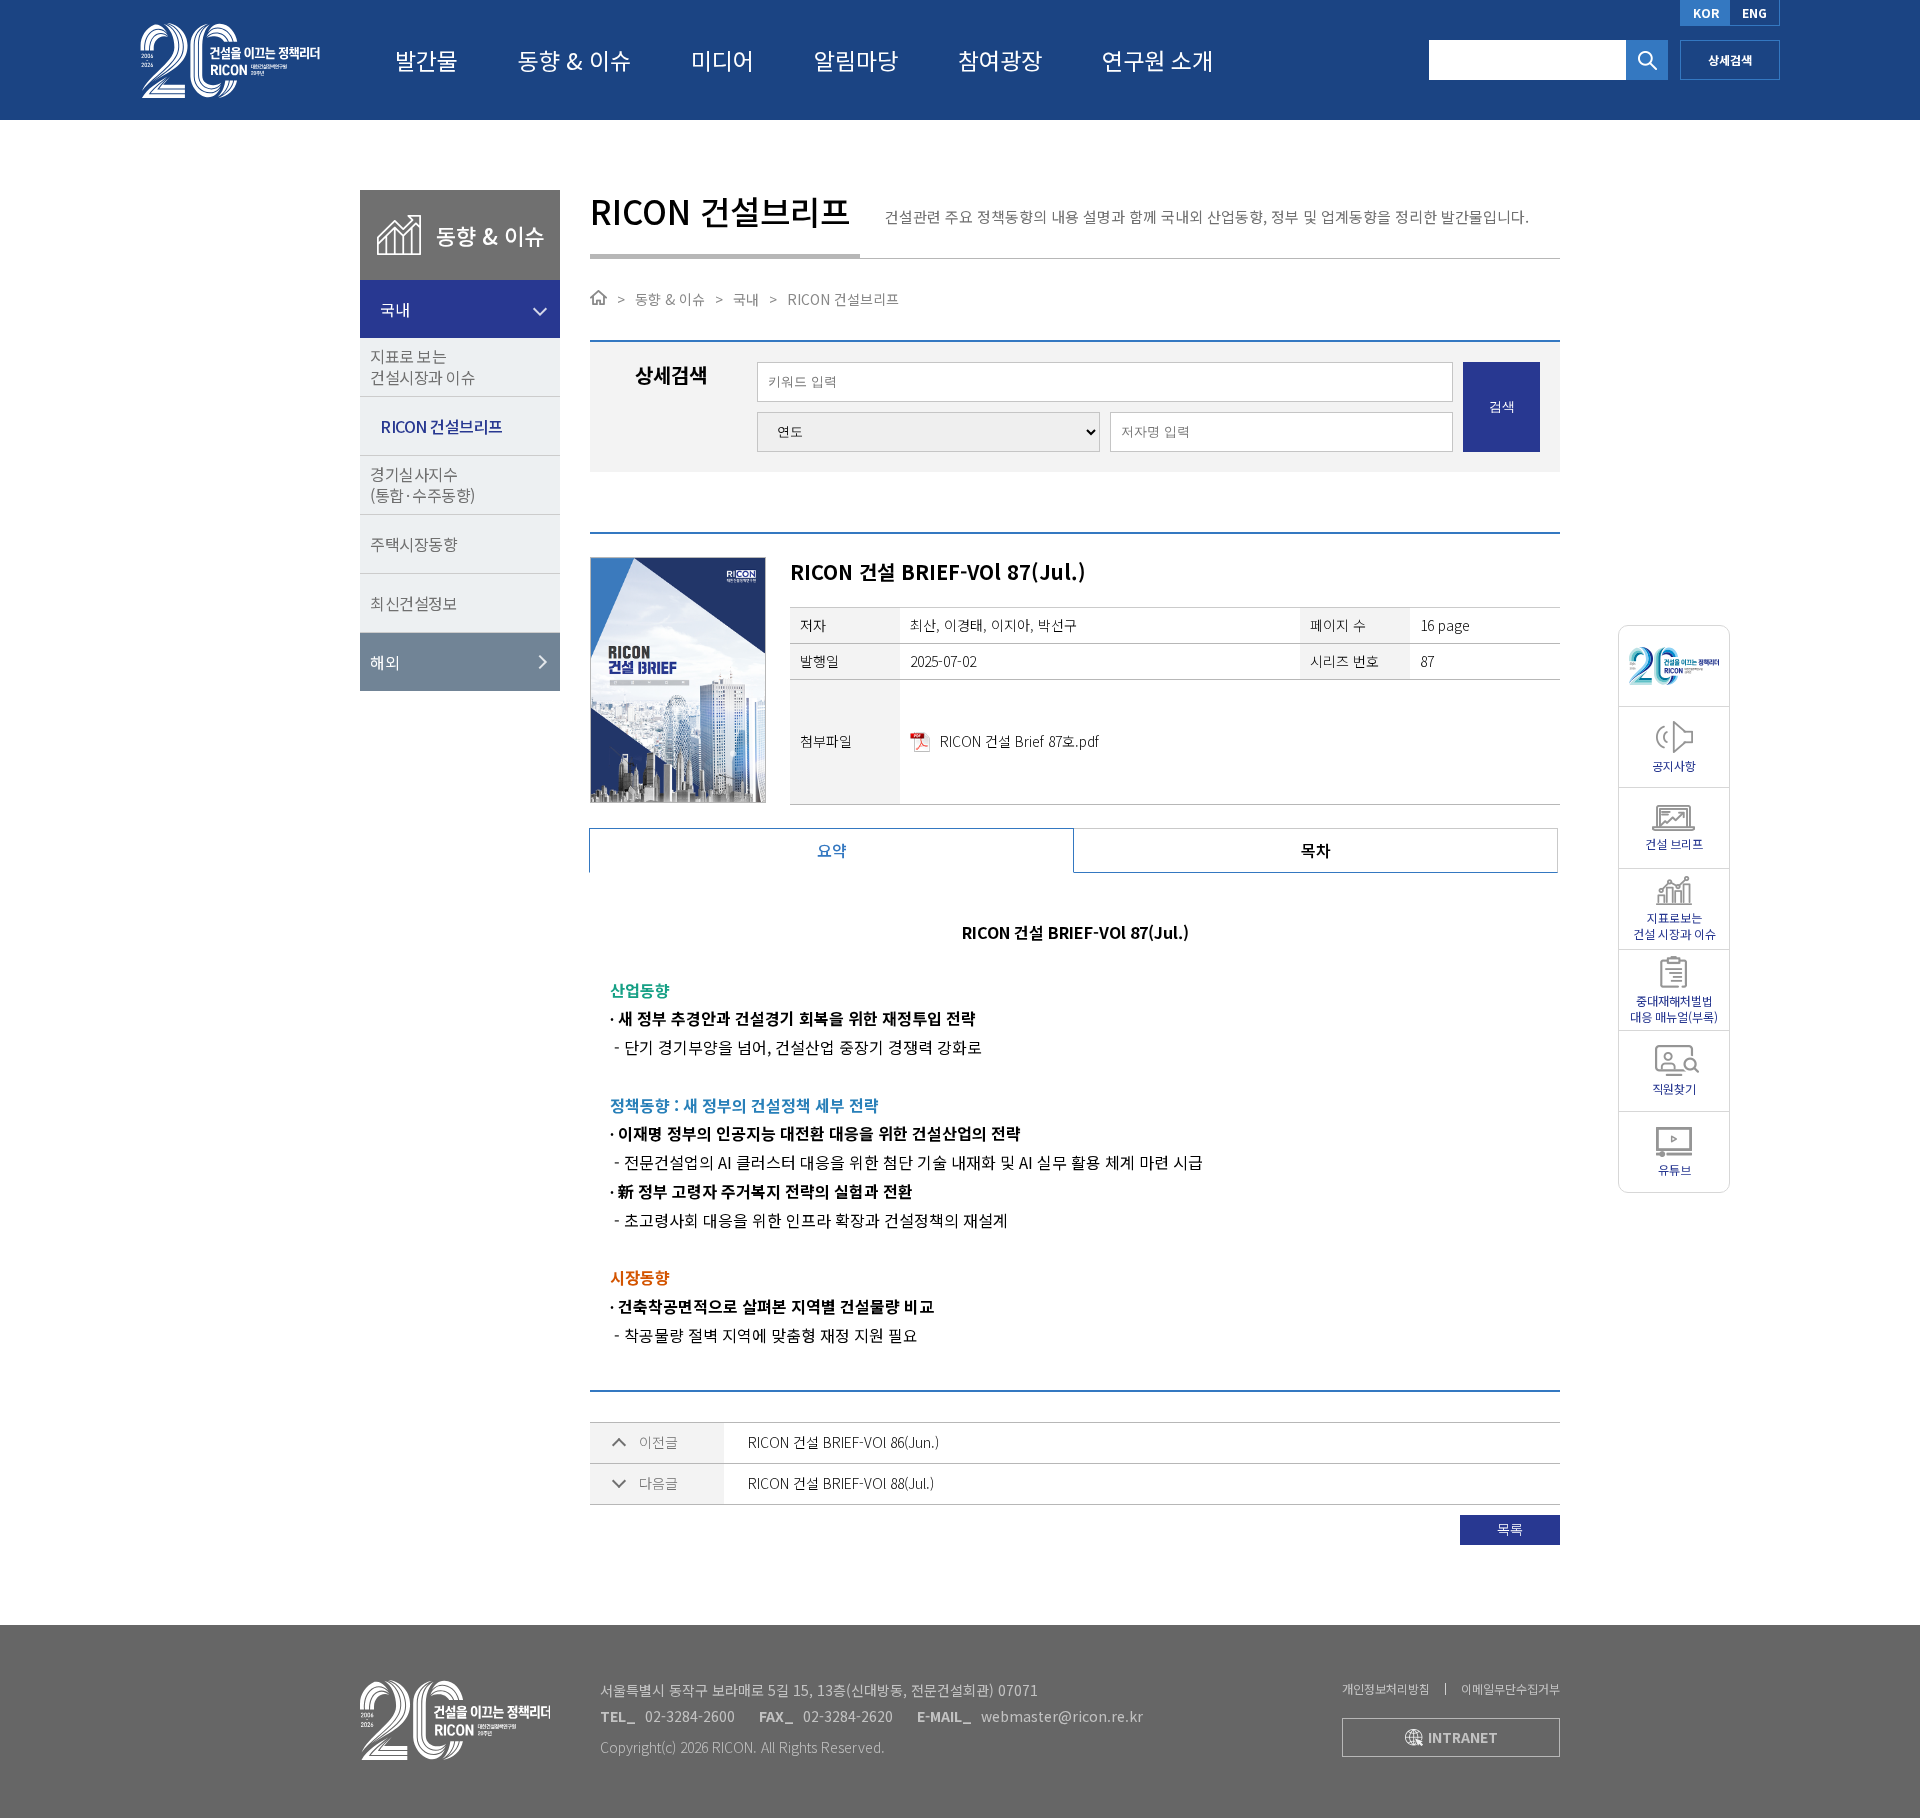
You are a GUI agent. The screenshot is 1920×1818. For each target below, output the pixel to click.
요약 (832, 850)
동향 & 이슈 (574, 60)
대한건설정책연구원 (230, 60)
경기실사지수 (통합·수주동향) (422, 484)
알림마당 (856, 60)
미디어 (722, 60)
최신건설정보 (413, 603)
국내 (394, 309)
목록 (1510, 1529)
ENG (1754, 12)
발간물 (426, 60)
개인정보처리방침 (1386, 1688)
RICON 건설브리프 (441, 426)
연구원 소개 (1157, 60)
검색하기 (1647, 60)
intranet (1463, 1737)
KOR (1706, 12)
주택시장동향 (413, 544)
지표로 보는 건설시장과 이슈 (422, 366)
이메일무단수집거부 (1510, 1688)
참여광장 (1000, 60)
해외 (384, 662)
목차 (1316, 850)
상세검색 (1730, 59)
